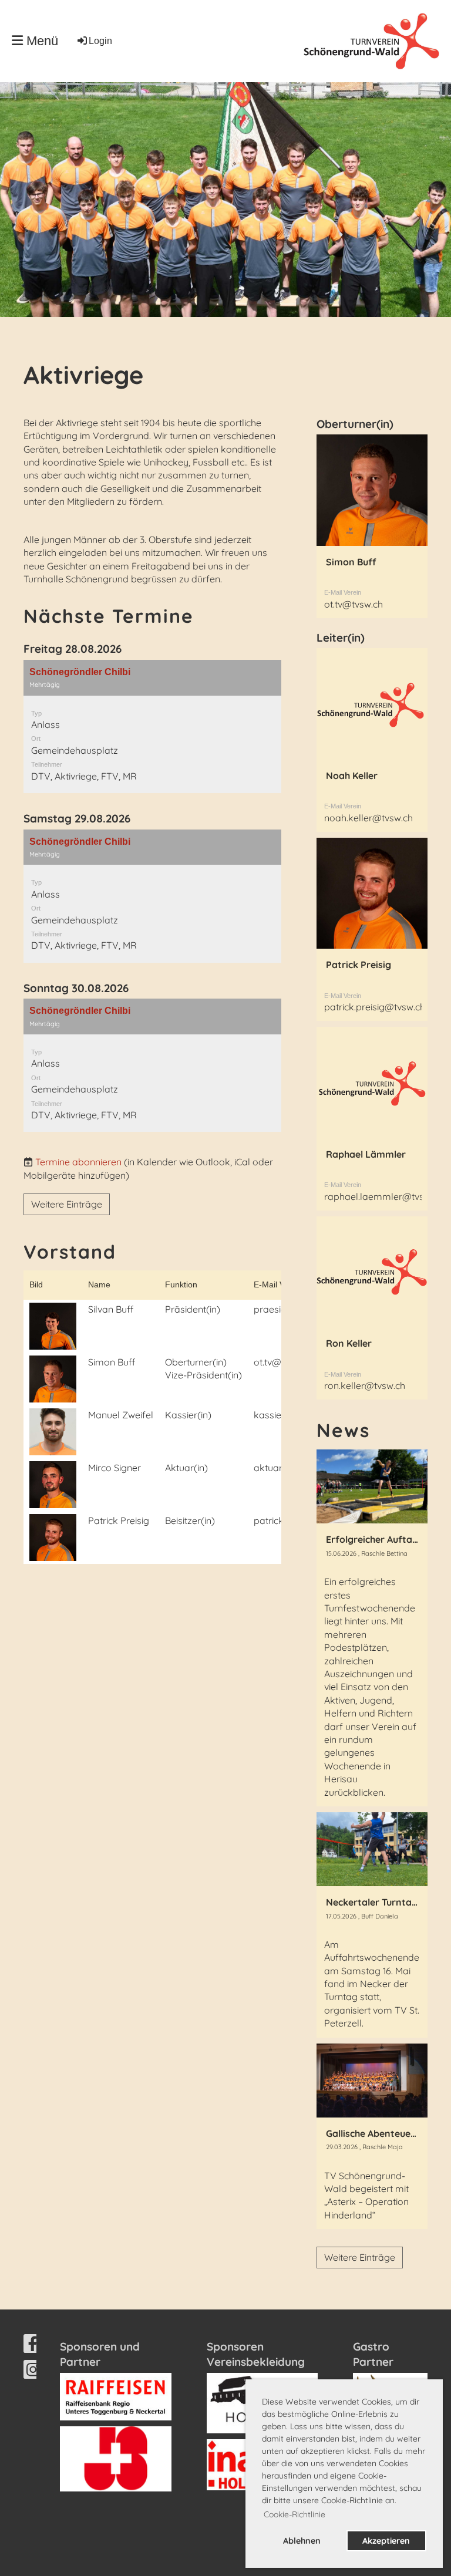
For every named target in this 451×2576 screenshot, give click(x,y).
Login (100, 41)
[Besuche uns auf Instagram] (33, 2372)
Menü (41, 41)
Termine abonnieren (78, 1162)
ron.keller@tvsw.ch (365, 1385)
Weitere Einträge (67, 1204)
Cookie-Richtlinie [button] (295, 2514)
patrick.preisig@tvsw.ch (375, 1007)
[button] (152, 726)
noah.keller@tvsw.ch (368, 818)
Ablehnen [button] (302, 2541)
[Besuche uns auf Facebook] (33, 2346)
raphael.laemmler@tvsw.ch (383, 1196)
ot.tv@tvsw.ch (354, 604)
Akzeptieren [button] (386, 2541)
